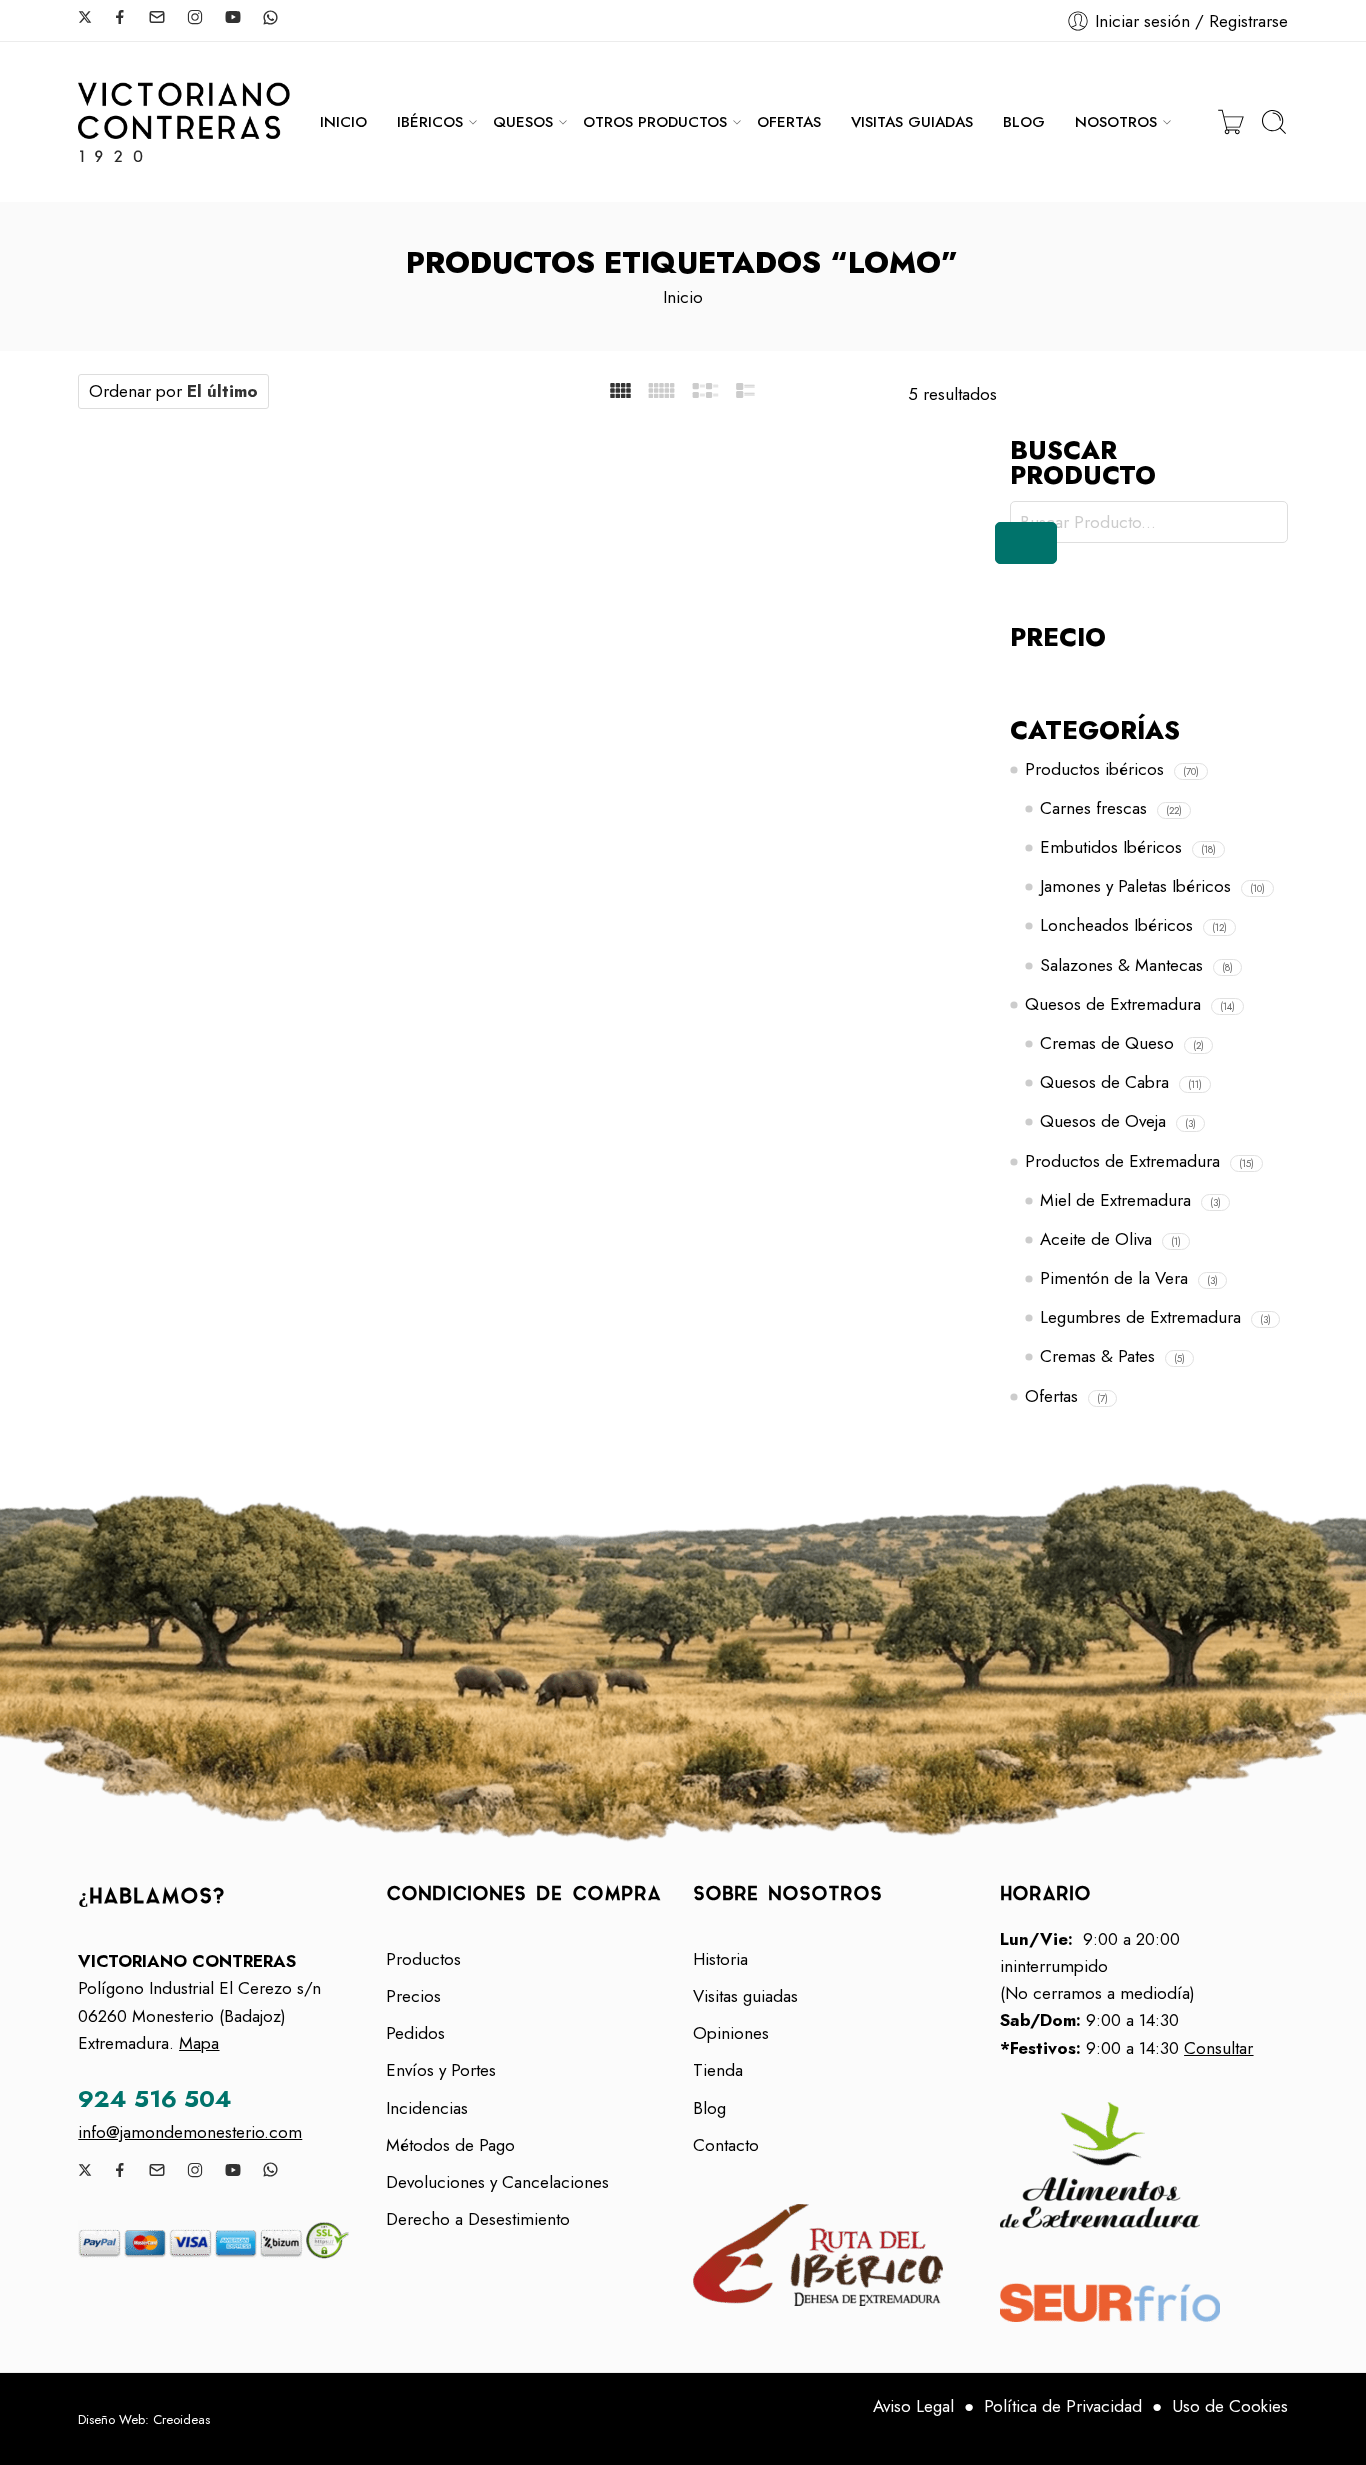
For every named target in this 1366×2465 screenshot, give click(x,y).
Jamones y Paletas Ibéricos (1135, 886)
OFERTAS (789, 122)
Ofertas (1051, 1396)
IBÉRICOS (430, 122)
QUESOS (523, 122)
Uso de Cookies (1230, 2406)
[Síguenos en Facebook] (120, 17)
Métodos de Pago (450, 2145)
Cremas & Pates (1097, 1356)
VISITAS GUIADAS (912, 122)
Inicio (683, 297)
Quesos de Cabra (1104, 1082)
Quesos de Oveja (1103, 1121)
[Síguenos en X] (85, 17)
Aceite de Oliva (1096, 1239)
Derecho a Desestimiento (478, 2219)
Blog (709, 2108)
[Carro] (1231, 122)
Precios (413, 1996)
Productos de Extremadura (1122, 1161)
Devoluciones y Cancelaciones (497, 2182)
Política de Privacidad (1063, 2406)
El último (222, 391)
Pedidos (415, 2033)
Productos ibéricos (1094, 769)
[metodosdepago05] (221, 2240)
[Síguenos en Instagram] (195, 17)
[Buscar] (1274, 122)
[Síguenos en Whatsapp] (270, 17)
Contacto (726, 2145)
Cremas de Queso (1107, 1043)
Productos (423, 1959)
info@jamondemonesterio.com (190, 2132)
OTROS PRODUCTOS (655, 122)
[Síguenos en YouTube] (233, 17)
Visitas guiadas (745, 1996)
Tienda (718, 2070)
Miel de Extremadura (1115, 1200)
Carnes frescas (1093, 808)
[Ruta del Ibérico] (836, 2255)
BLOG (1024, 122)
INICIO (343, 122)
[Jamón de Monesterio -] (184, 122)
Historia (720, 1959)
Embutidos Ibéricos (1111, 847)
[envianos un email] (157, 17)
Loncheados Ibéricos (1116, 925)
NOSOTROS (1116, 122)
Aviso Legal (913, 2406)
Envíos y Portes (441, 2070)
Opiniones (731, 2033)
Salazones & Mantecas (1121, 965)
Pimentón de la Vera (1114, 1278)
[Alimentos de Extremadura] (1143, 2165)
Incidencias (427, 2108)
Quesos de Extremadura (1113, 1004)
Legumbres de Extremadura (1140, 1317)
